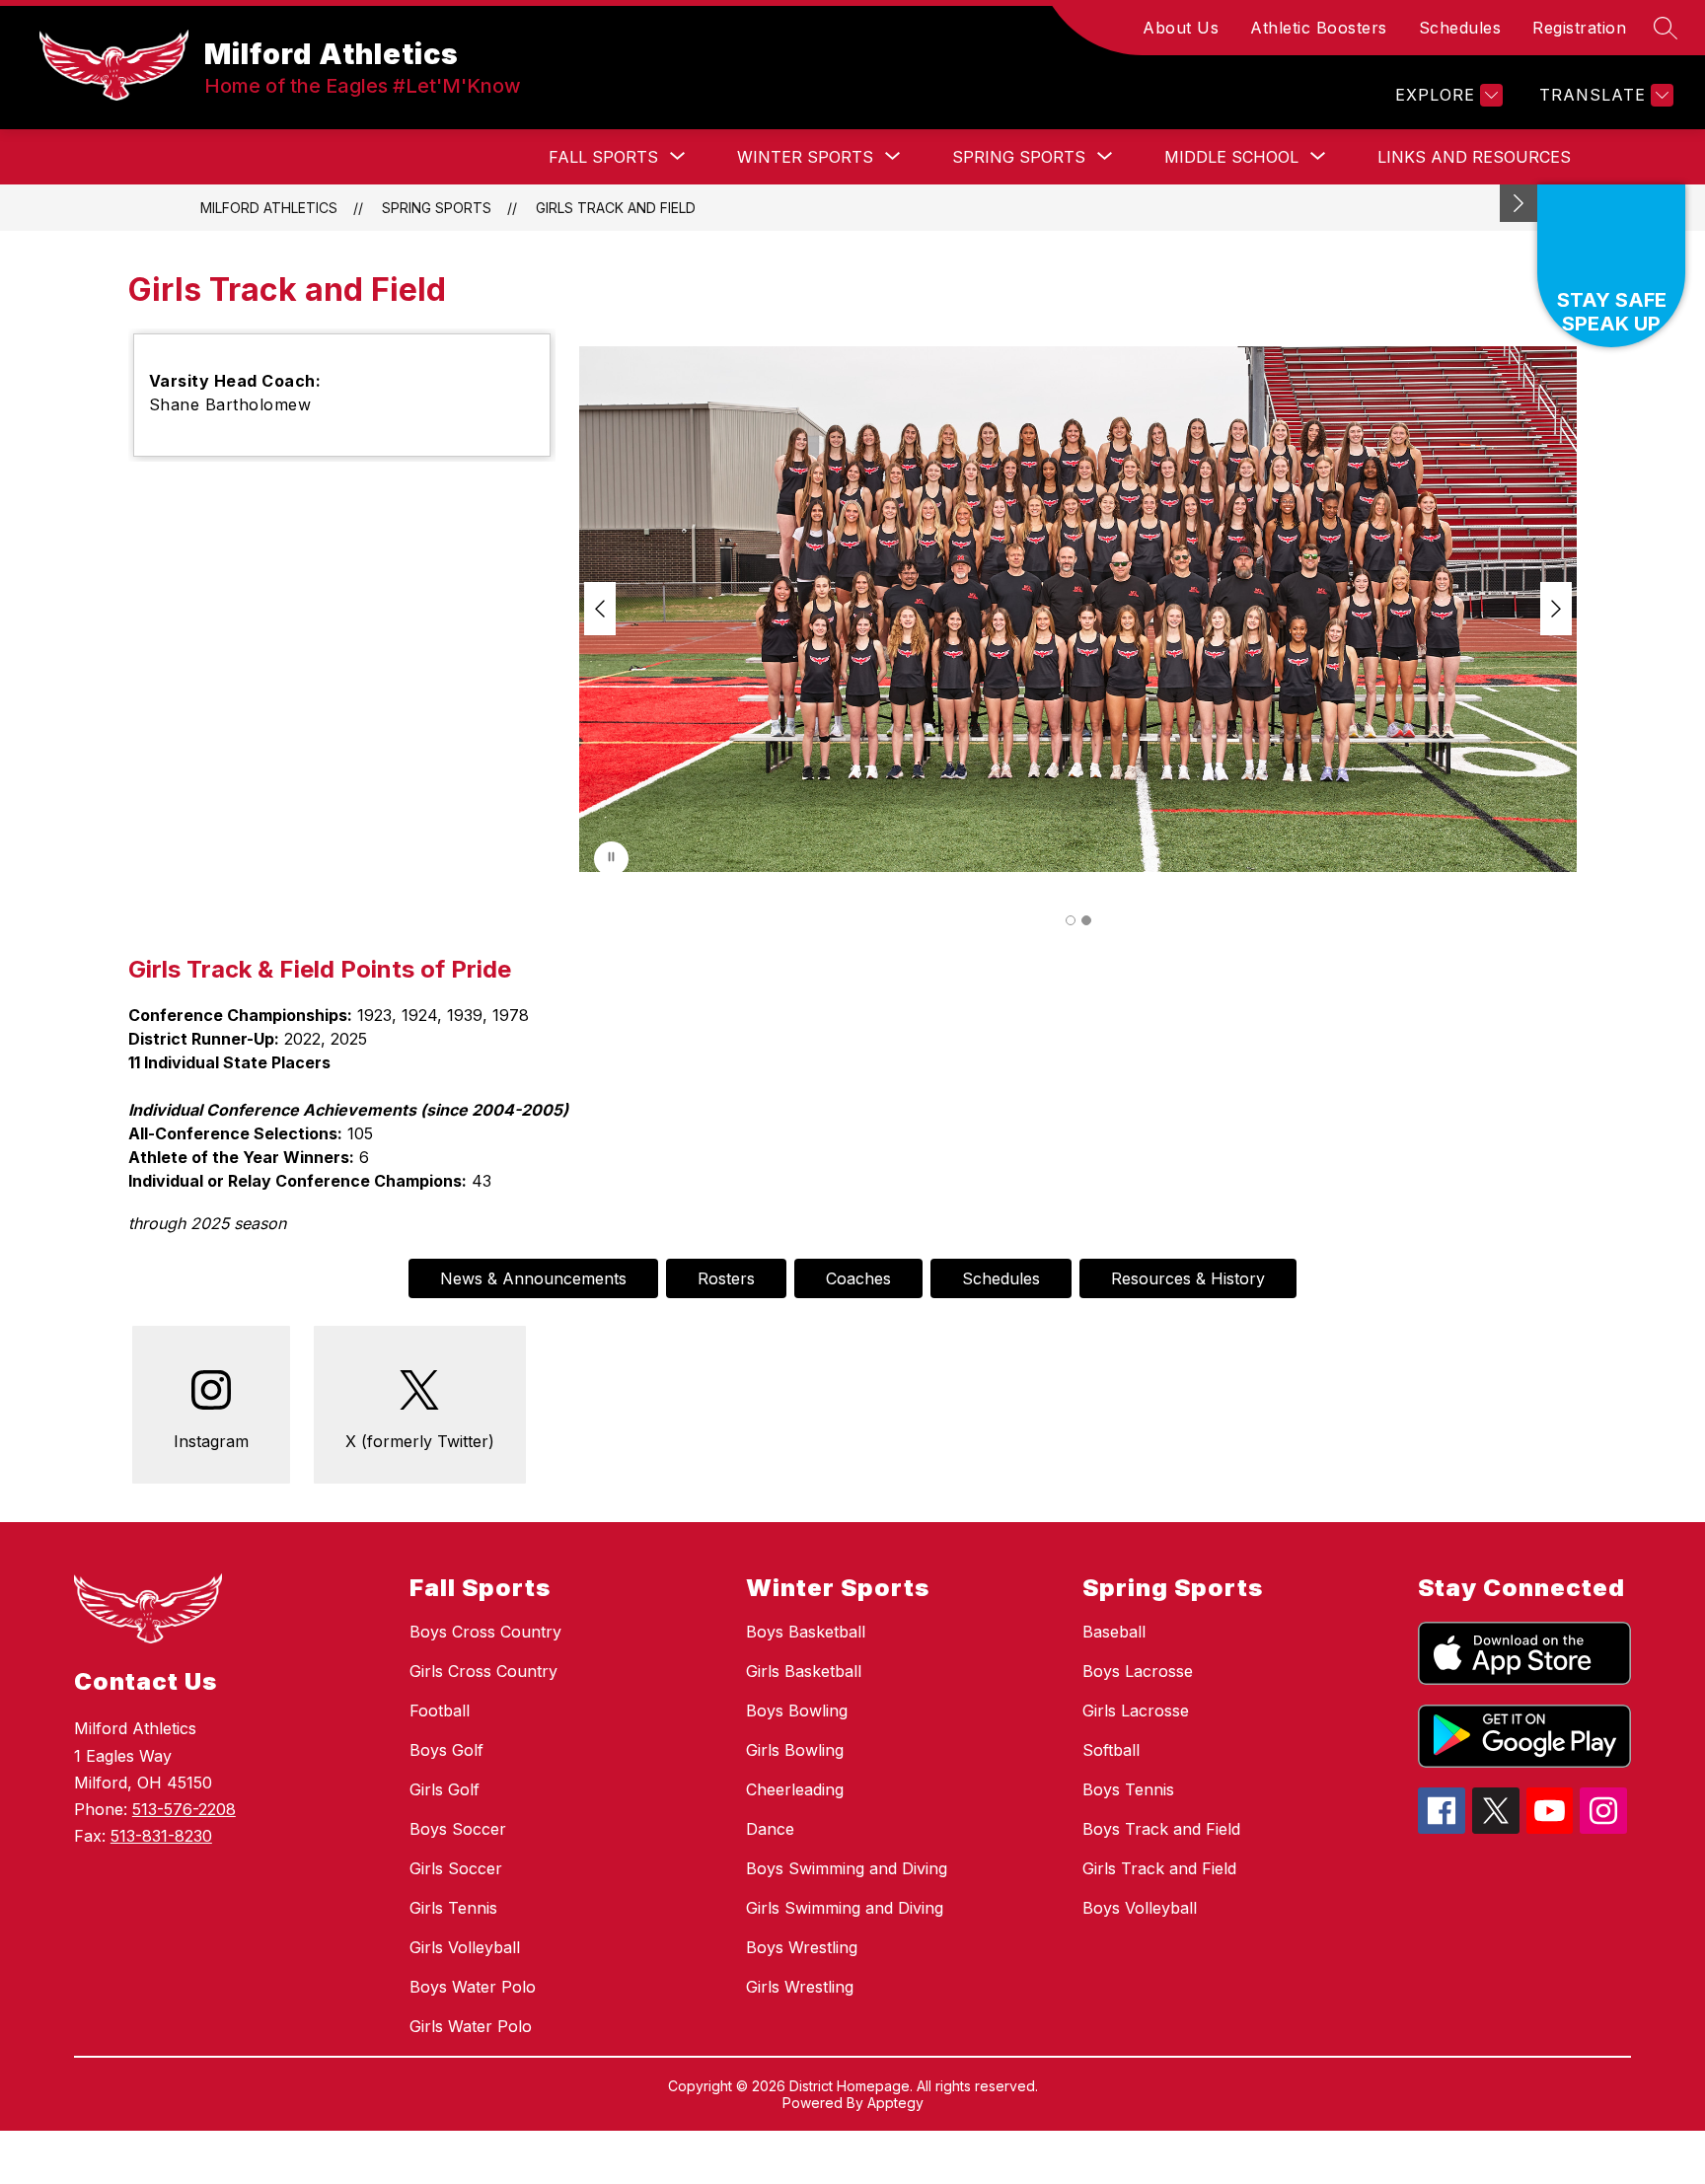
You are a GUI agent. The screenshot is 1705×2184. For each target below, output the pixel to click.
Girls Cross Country (483, 1671)
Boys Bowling (797, 1711)
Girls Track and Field (616, 208)
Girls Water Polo (471, 2026)
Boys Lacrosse (1138, 1671)
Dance (770, 1829)
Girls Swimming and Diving (845, 1908)
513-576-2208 (184, 1809)
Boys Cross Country (485, 1632)
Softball (1111, 1750)
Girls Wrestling (800, 1987)
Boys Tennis (1128, 1789)
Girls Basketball (804, 1671)
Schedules (1460, 28)
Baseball (1114, 1632)
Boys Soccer (458, 1829)
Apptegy (895, 2103)
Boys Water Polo (473, 1987)
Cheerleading (795, 1789)
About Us (1181, 28)
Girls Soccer (456, 1868)
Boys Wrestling (802, 1947)
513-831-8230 (161, 1836)
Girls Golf (445, 1789)
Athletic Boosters (1319, 28)
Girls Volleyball (465, 1947)
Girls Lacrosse (1136, 1711)
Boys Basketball (806, 1632)
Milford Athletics (269, 208)
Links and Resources (1474, 157)
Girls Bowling (795, 1750)
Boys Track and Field (1161, 1829)
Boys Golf (446, 1750)
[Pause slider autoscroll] (611, 859)
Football (440, 1711)
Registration (1579, 28)
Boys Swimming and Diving (847, 1868)
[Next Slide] (1556, 609)
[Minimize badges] (1519, 203)
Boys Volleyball (1140, 1908)
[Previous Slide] (600, 609)
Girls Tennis (453, 1908)
